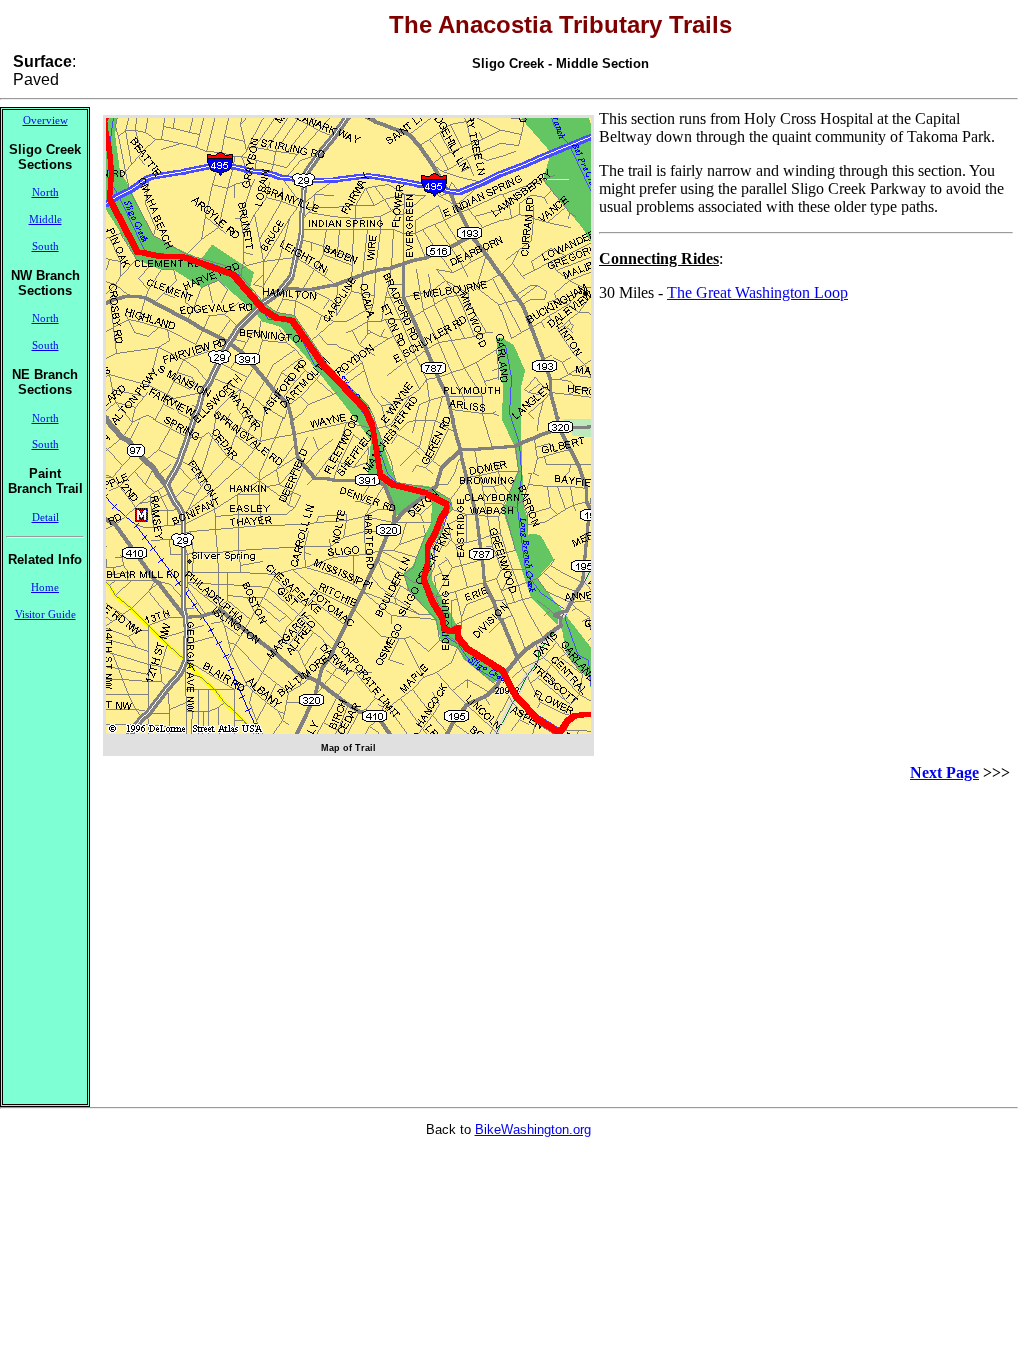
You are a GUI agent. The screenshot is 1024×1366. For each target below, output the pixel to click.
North (45, 192)
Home (45, 587)
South (45, 246)
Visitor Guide (45, 614)
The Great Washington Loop (757, 292)
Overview (45, 120)
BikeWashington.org (533, 1129)
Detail (45, 517)
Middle (45, 219)
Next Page (944, 772)
